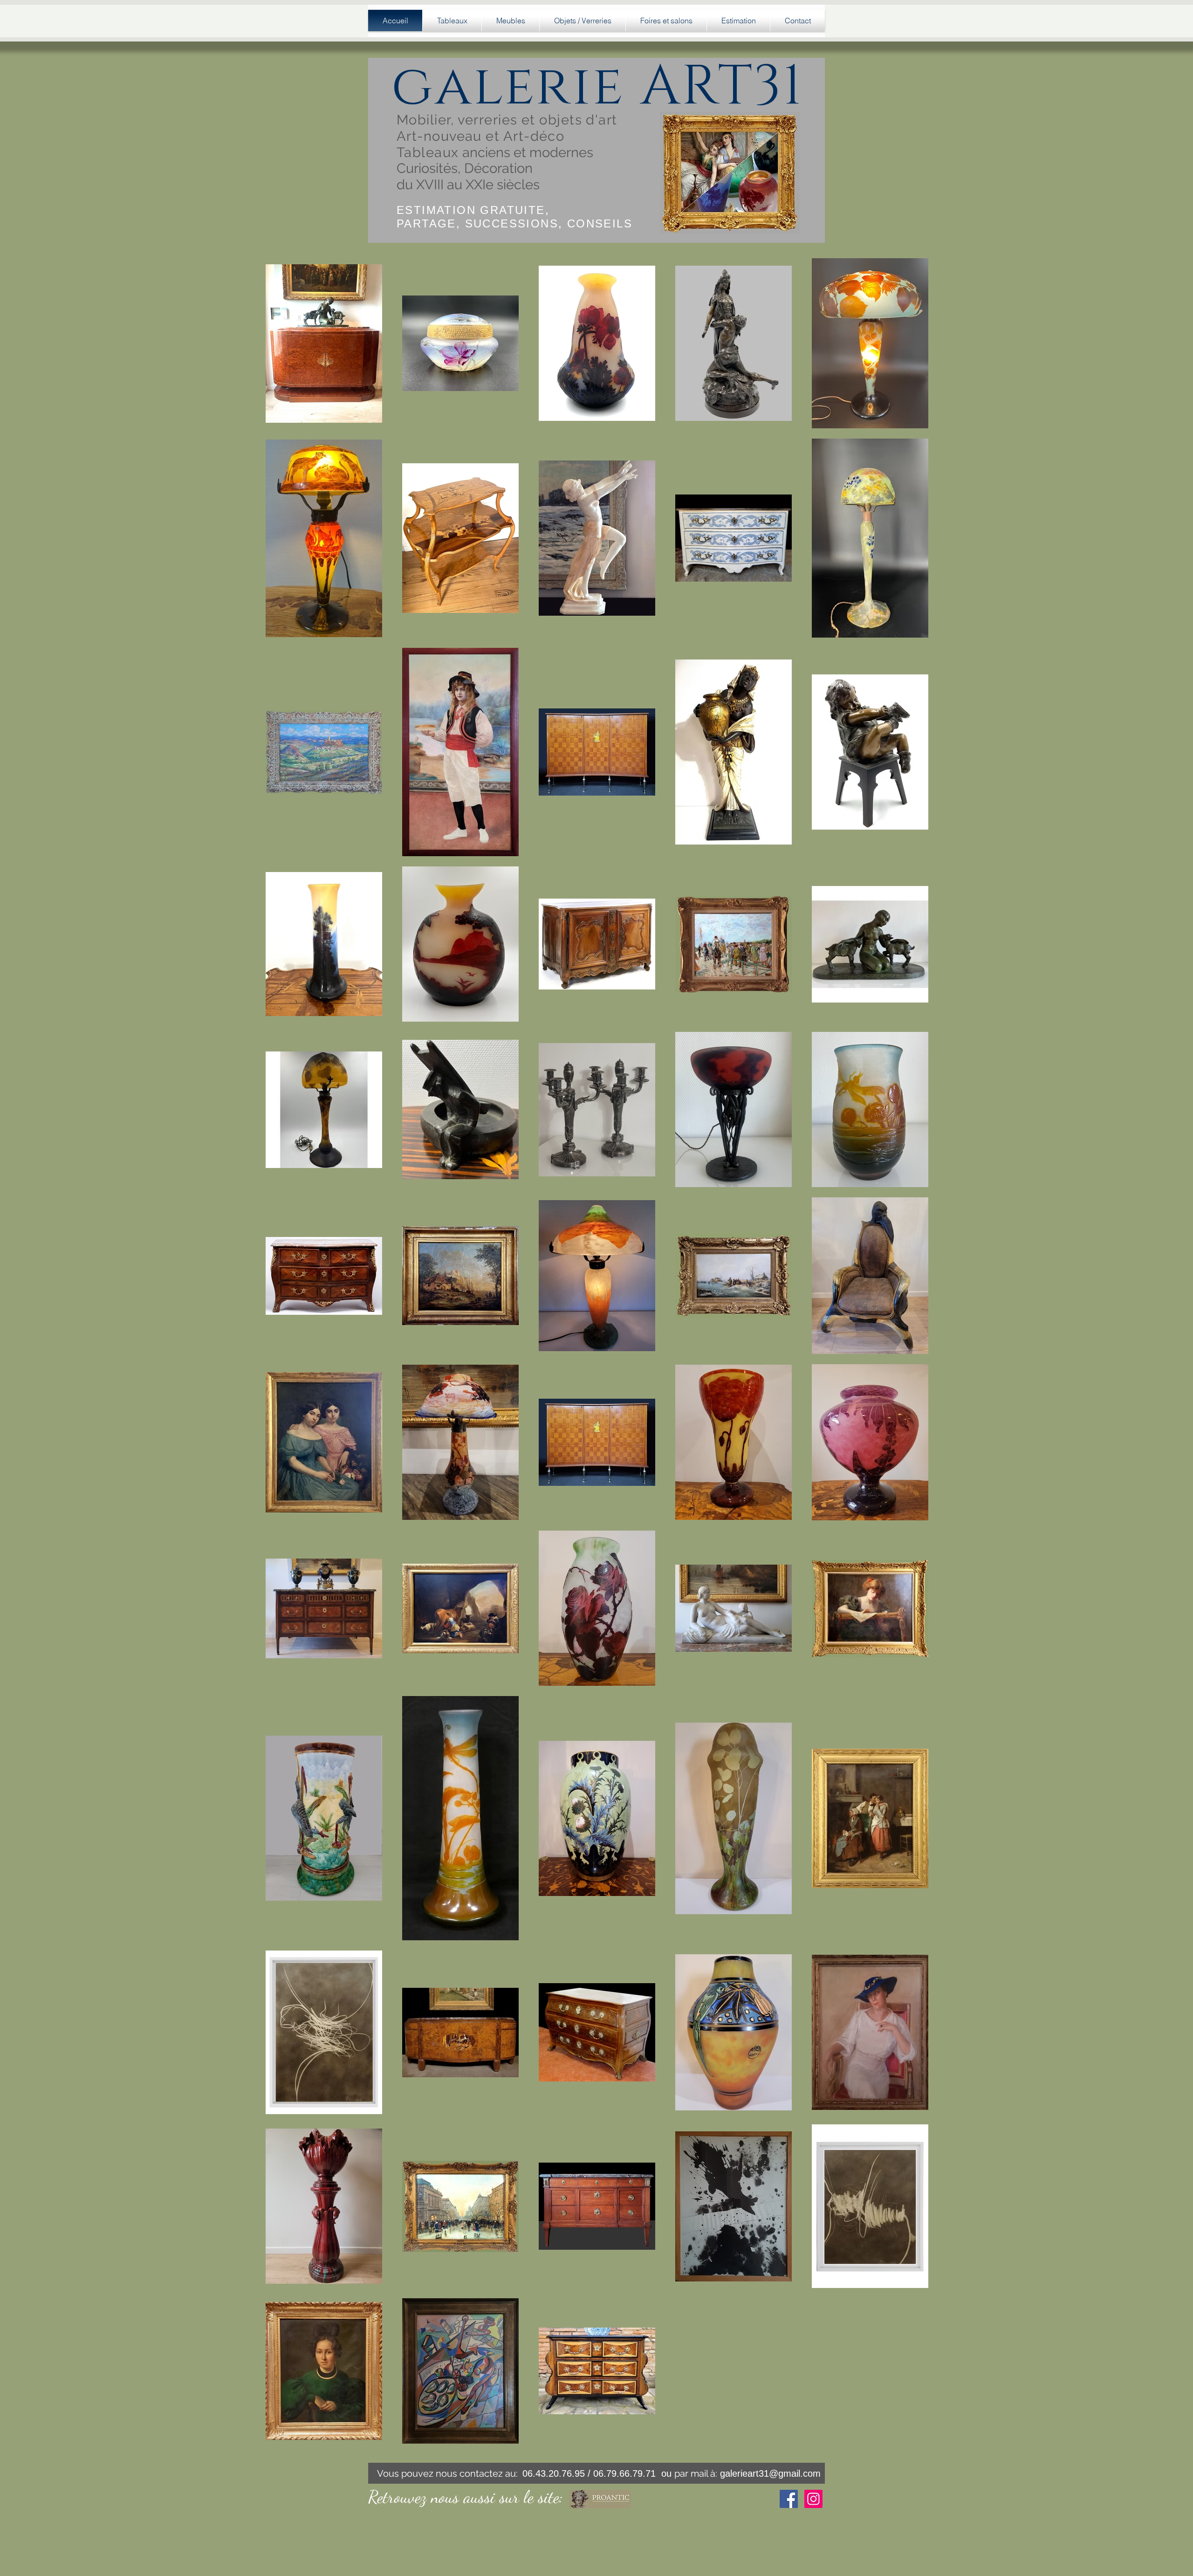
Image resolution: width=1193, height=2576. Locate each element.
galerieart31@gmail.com (770, 2473)
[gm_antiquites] (813, 2499)
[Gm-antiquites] (789, 2499)
